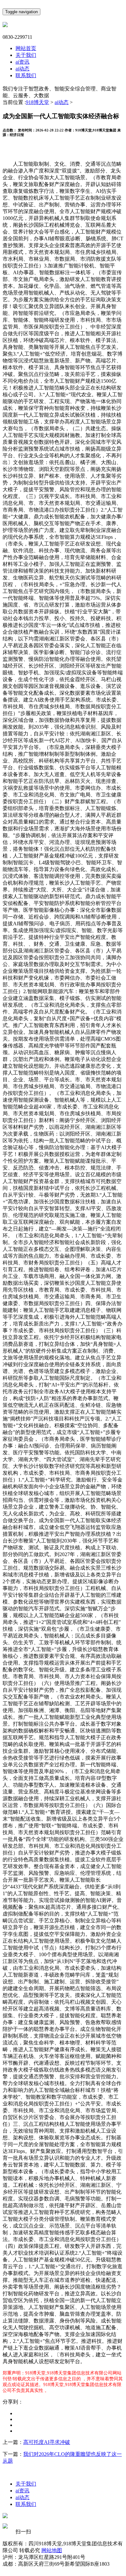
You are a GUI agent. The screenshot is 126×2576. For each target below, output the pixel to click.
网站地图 (52, 2550)
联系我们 (26, 75)
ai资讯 (22, 62)
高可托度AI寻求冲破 (47, 2442)
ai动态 (22, 69)
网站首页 (26, 48)
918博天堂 (37, 102)
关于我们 (26, 55)
